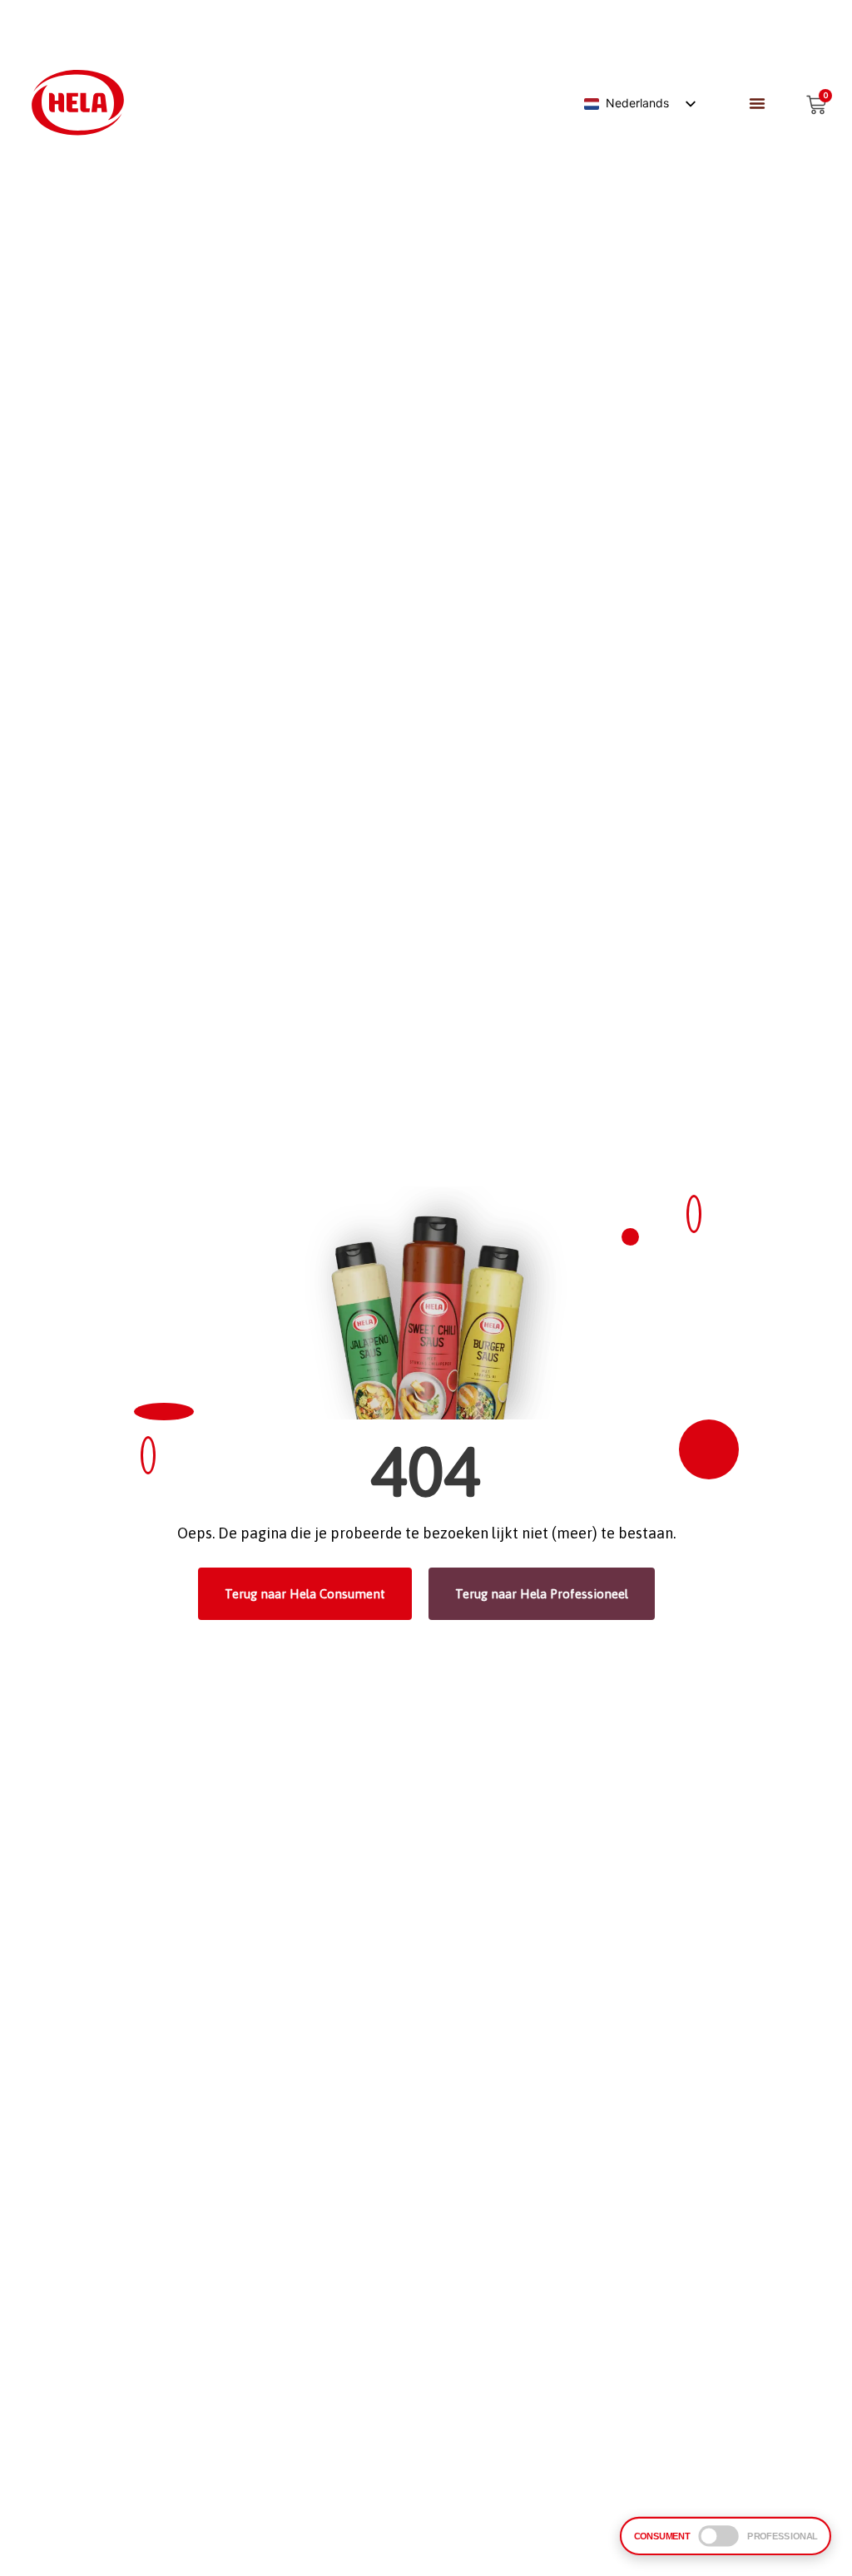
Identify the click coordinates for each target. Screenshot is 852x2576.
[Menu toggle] (757, 103)
